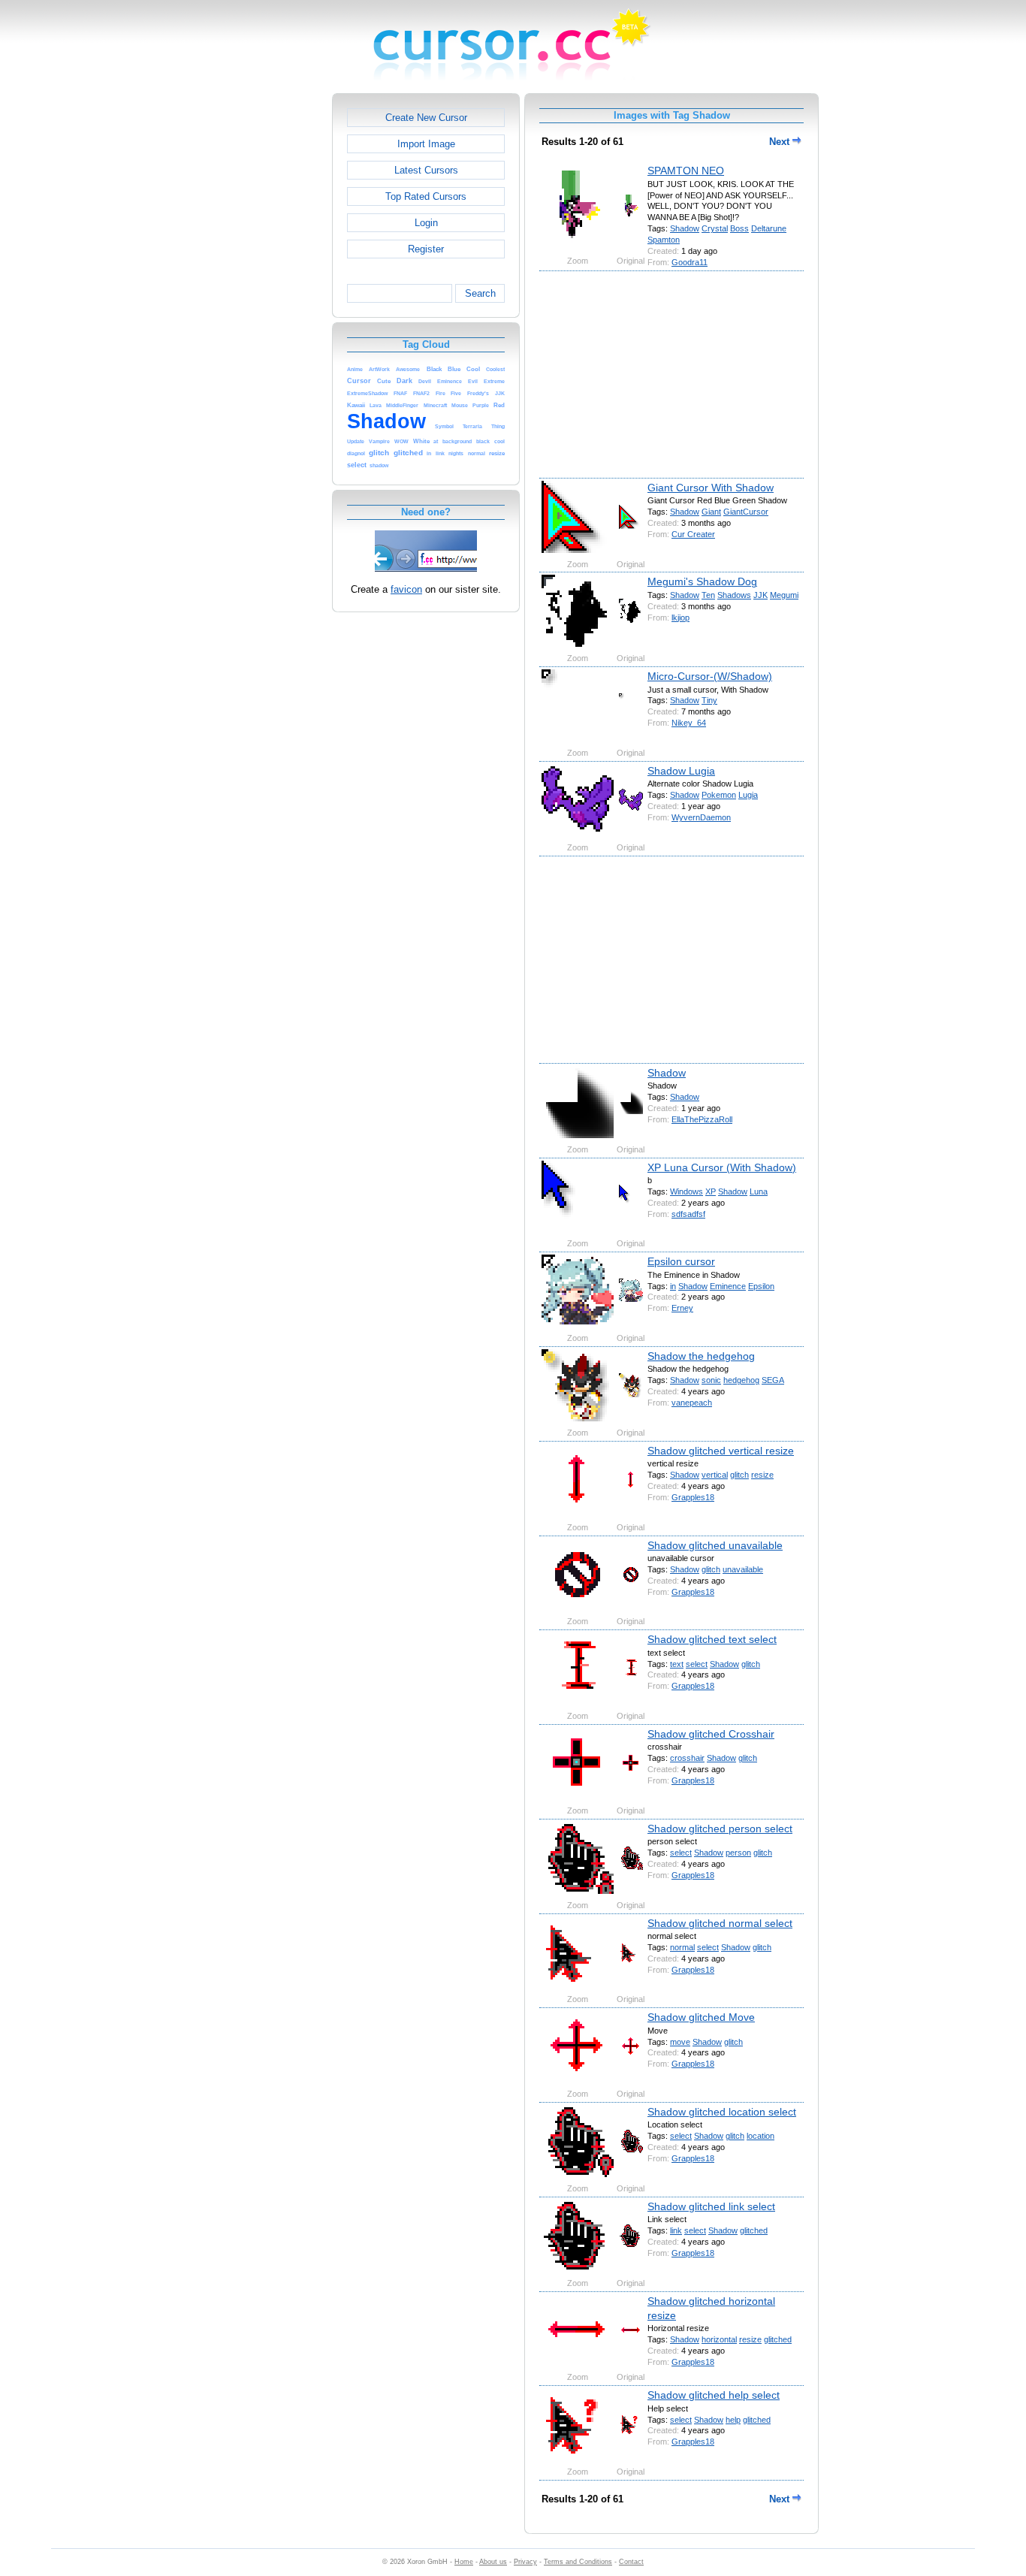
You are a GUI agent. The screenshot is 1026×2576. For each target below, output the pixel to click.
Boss (739, 228)
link (676, 2230)
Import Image (426, 144)
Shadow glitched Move (701, 2017)
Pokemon (719, 795)
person (738, 1853)
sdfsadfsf (688, 1214)
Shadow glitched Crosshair (711, 1734)
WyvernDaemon (701, 817)
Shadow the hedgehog (701, 1356)
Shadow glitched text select (712, 1639)
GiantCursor (746, 512)
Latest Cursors (426, 170)
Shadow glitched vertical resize (721, 1451)
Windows (687, 1191)
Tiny (709, 700)
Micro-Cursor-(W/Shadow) (710, 676)
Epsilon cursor (681, 1261)
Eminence (728, 1286)
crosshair (687, 1758)
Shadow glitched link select (711, 2206)
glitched (754, 2230)
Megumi (784, 595)
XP (711, 1191)
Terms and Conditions (578, 2562)
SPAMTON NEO (686, 171)
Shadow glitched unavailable (715, 1545)
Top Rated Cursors (426, 196)
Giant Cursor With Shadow (711, 488)
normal (682, 1947)
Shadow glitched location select (722, 2112)
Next (781, 142)
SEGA (773, 1380)
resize (762, 1475)
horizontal (719, 2339)
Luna (759, 1191)
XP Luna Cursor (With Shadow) (722, 1167)
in (673, 1286)
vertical (715, 1475)
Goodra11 (690, 262)
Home (464, 2562)
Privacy (525, 2562)
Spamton (664, 240)
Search (480, 293)
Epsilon (761, 1286)
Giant (711, 512)
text (677, 1664)
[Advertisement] (267, 319)
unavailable (743, 1569)
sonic (711, 1380)
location (760, 2136)
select (697, 1664)
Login (426, 223)
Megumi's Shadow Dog (702, 581)
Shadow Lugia (681, 771)
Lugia (748, 795)
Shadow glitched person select (720, 1829)
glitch (739, 1475)
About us (493, 2562)
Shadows (734, 595)
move (680, 2042)
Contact (631, 2562)
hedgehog (741, 1380)
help (733, 2420)
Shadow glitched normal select (720, 1923)
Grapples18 (693, 1497)
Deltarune (769, 228)
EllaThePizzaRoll (702, 1119)
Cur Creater (693, 534)
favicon (406, 589)
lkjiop (680, 618)
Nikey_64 (689, 723)
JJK (760, 595)
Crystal (715, 228)
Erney (682, 1308)
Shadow (685, 228)
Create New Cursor (426, 118)
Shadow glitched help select (714, 2395)
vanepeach (692, 1403)
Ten (708, 595)
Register (426, 249)
